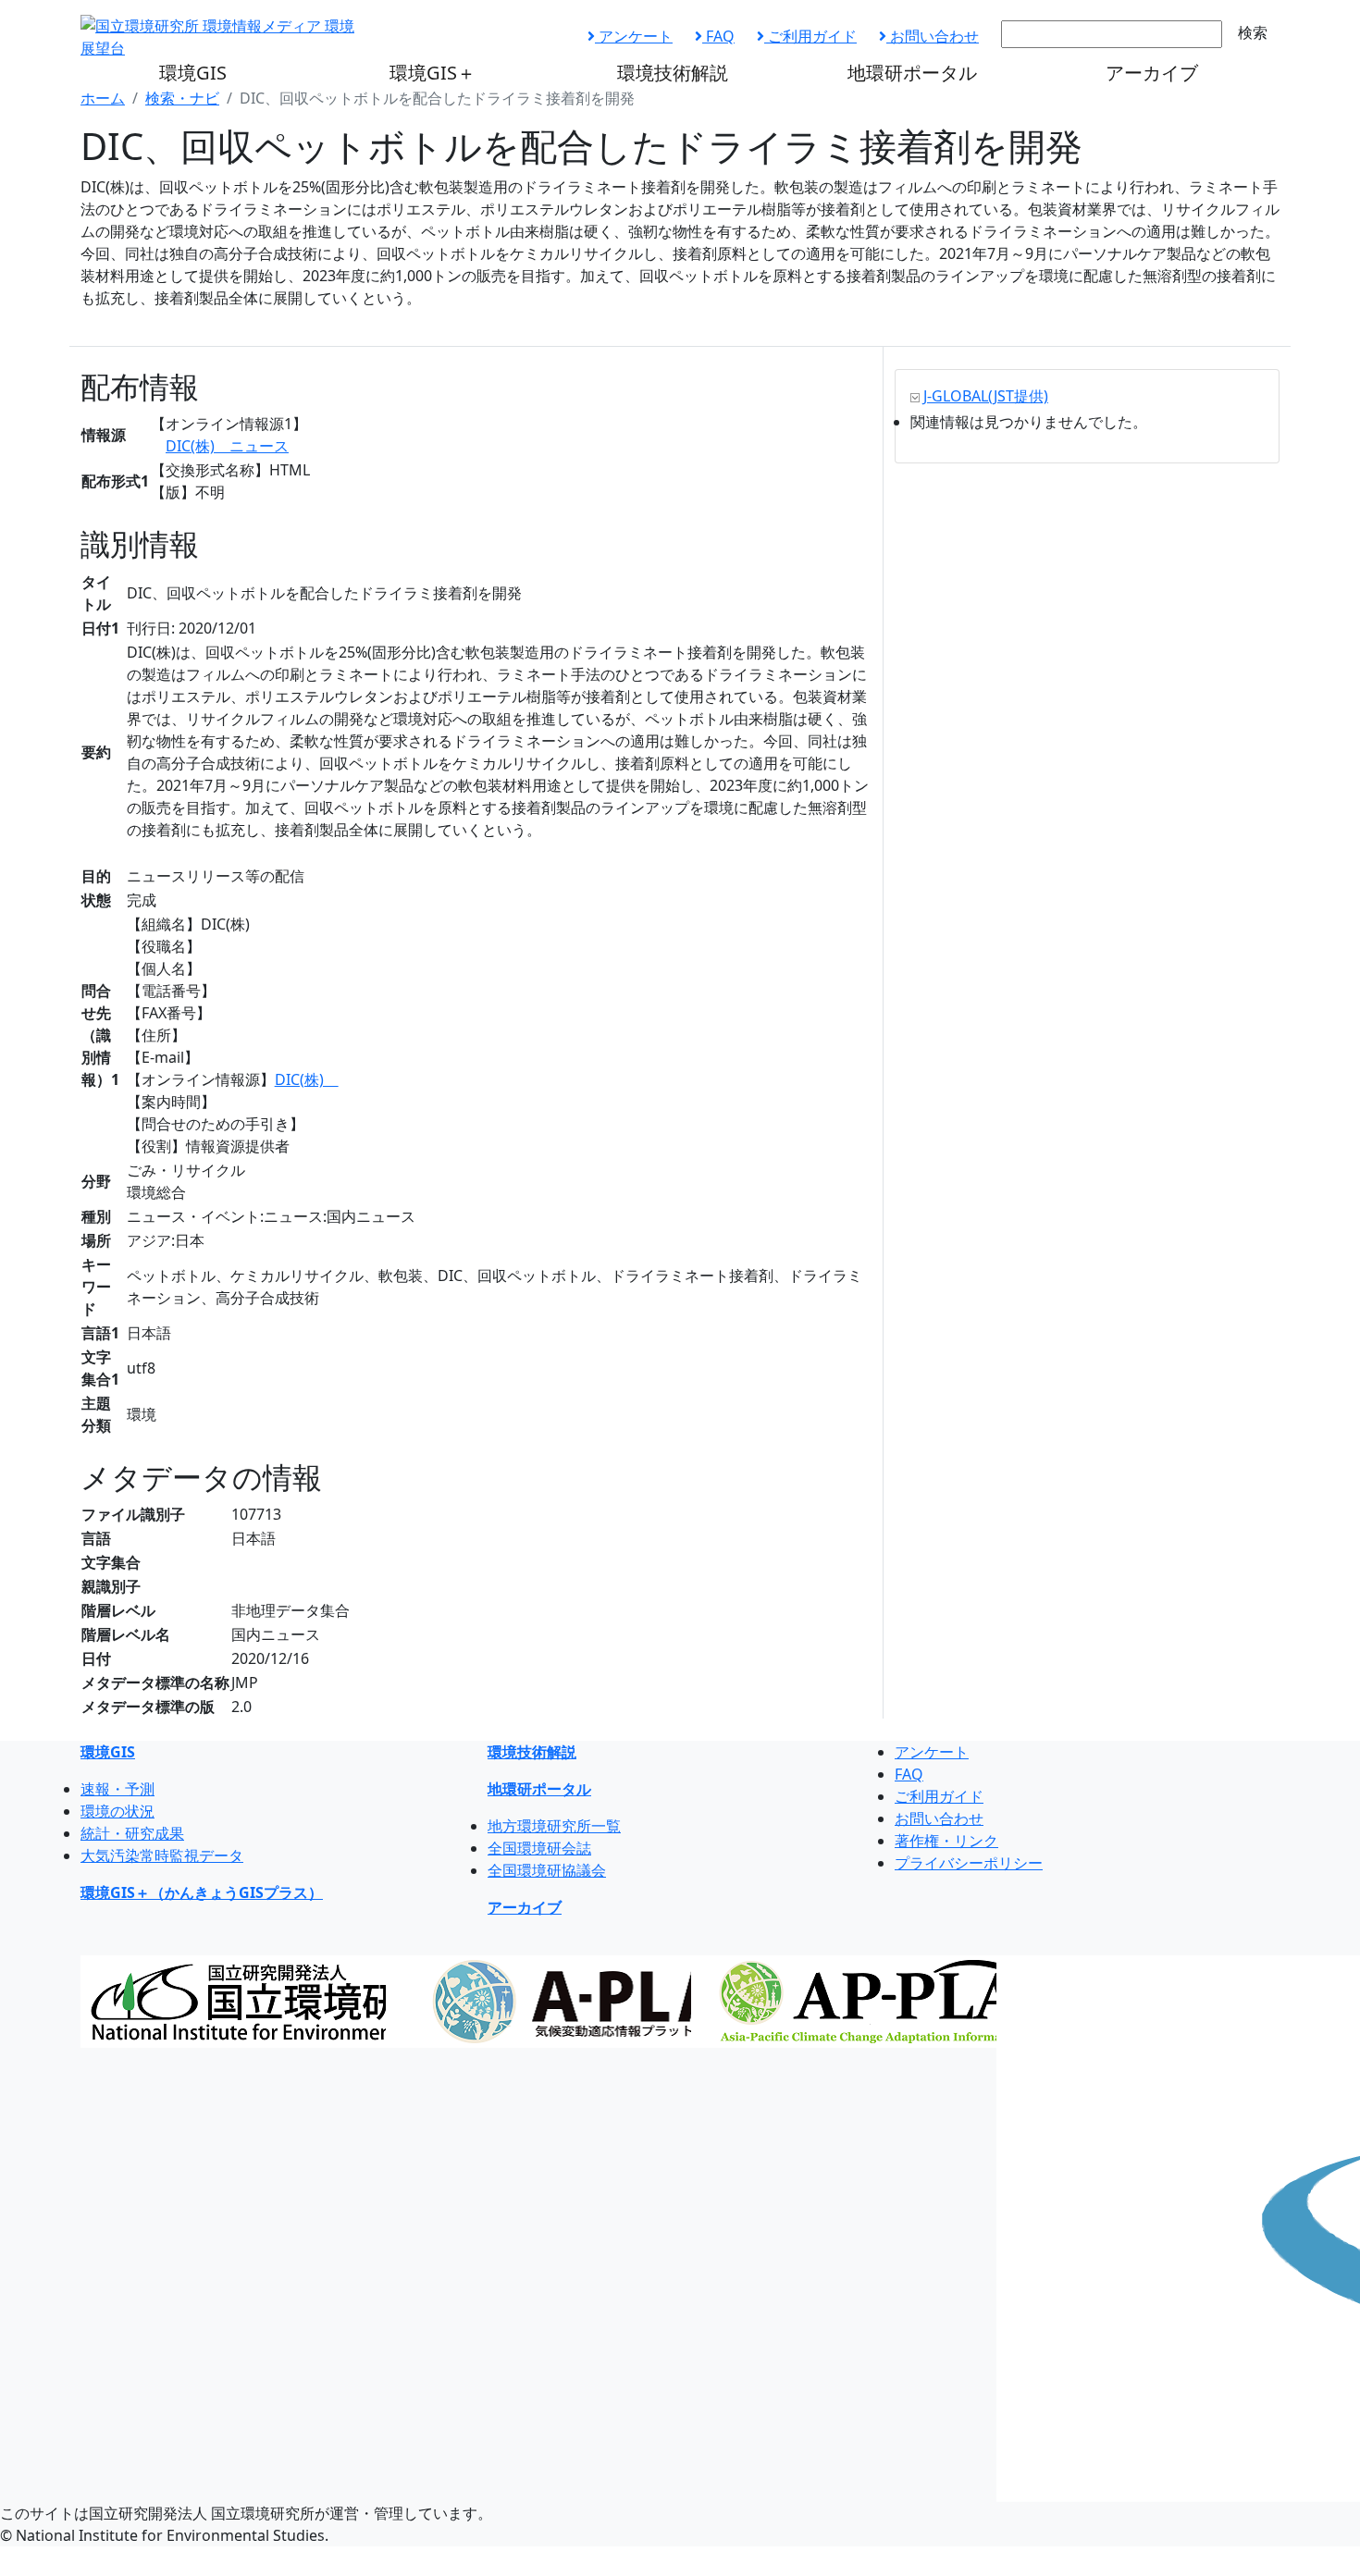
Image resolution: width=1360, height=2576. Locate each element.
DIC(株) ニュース (227, 446)
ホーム (103, 98)
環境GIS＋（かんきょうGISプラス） (202, 1892)
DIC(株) (307, 1079)
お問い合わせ (933, 36)
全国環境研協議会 (547, 1870)
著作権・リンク (946, 1841)
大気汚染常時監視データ (162, 1855)
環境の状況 (117, 1811)
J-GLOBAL (986, 396)
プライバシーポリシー (969, 1863)
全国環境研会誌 (539, 1848)
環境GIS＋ (433, 73)
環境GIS (193, 73)
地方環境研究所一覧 (554, 1826)
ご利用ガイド (810, 36)
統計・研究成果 (132, 1833)
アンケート (634, 36)
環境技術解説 (673, 73)
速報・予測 (117, 1789)
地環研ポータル (912, 73)
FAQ (718, 36)
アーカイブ (1152, 73)
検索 (1253, 32)
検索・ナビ (182, 98)
